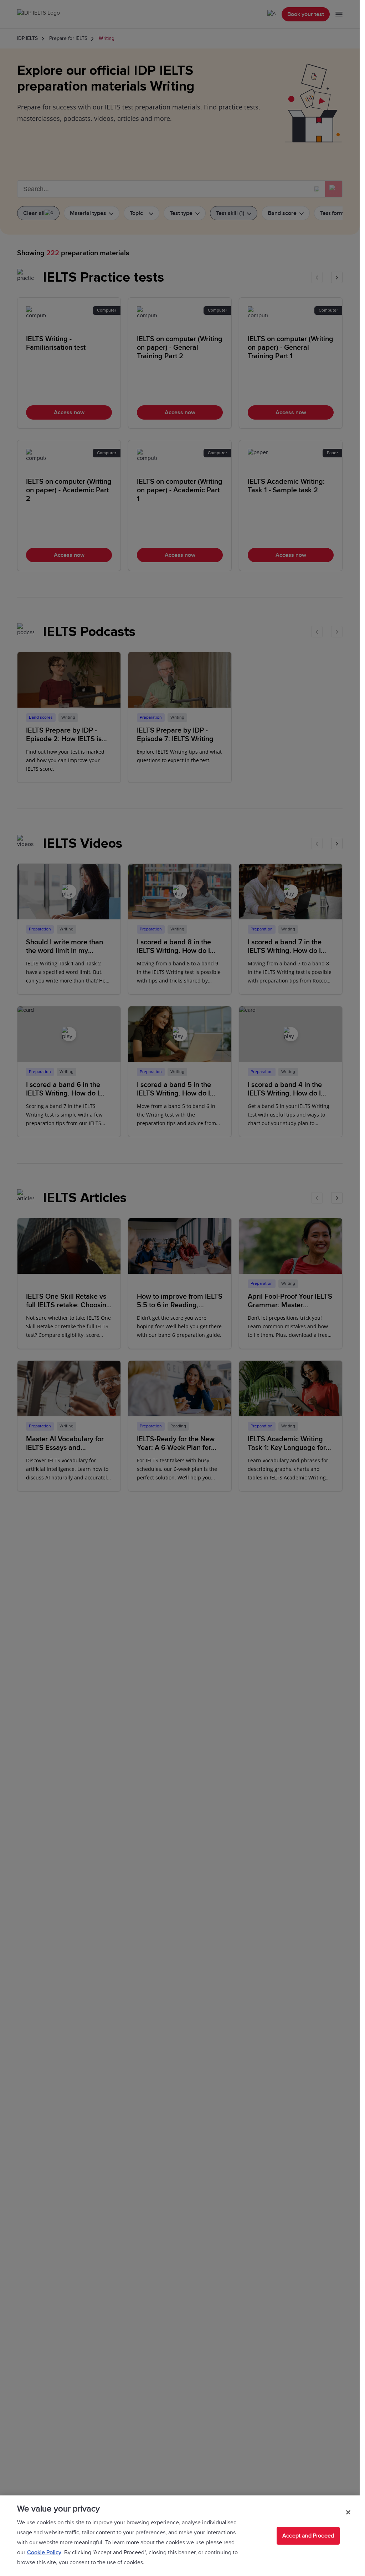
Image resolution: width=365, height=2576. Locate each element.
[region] (180, 2536)
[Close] (348, 2512)
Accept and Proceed (308, 2536)
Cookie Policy (44, 2552)
